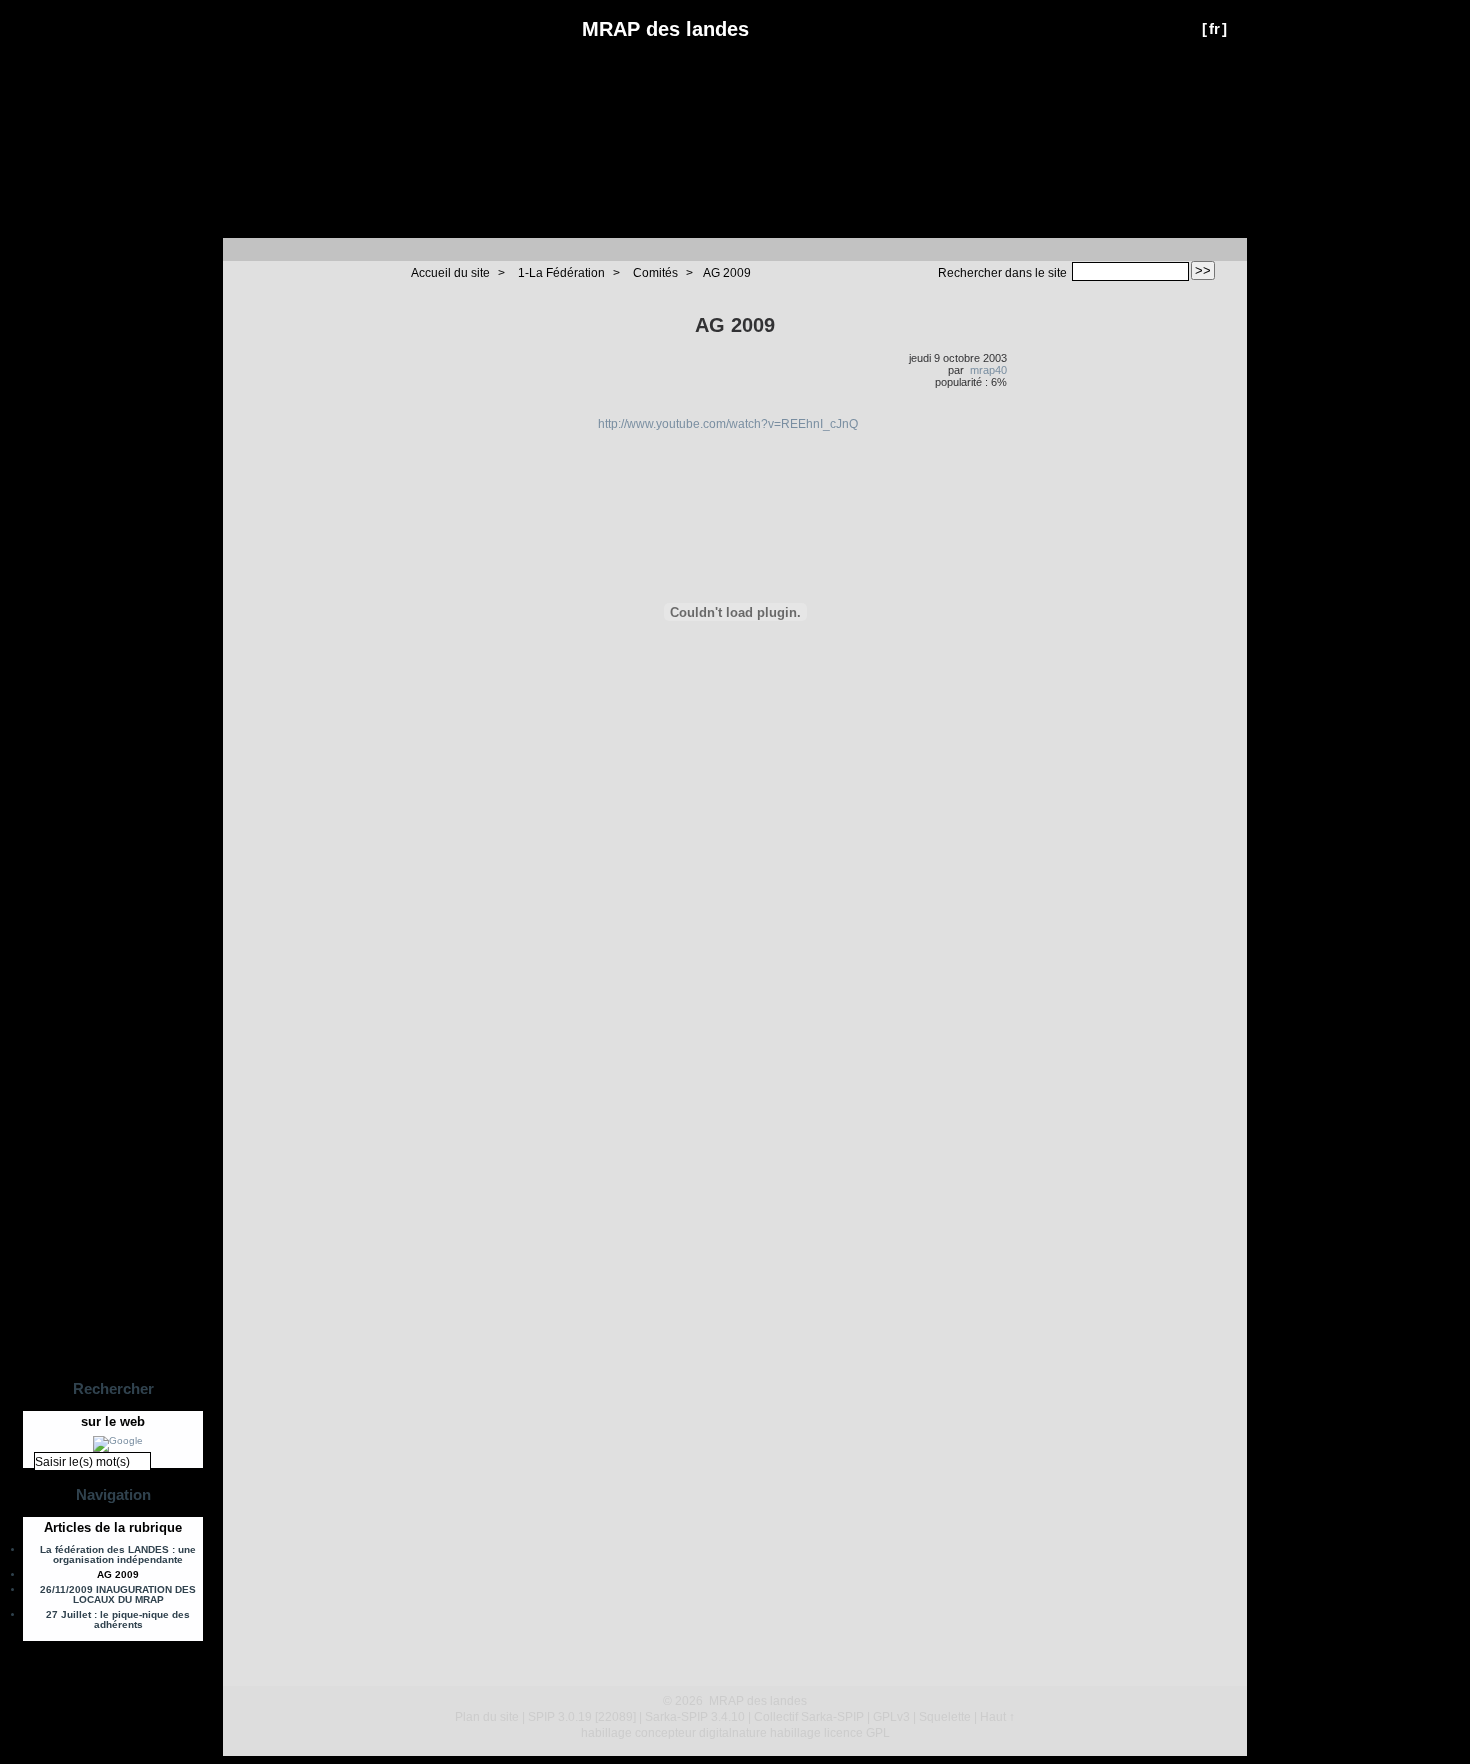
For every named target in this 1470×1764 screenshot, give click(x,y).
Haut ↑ (997, 1717)
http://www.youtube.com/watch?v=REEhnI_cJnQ (728, 424)
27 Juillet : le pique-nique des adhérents (118, 1620)
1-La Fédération (561, 273)
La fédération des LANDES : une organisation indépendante (118, 1555)
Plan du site (487, 1717)
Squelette (945, 1717)
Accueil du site (450, 273)
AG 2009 (727, 273)
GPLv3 (891, 1717)
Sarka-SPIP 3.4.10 (695, 1717)
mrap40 (988, 370)
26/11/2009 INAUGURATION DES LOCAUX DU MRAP (118, 1595)
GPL (878, 1733)
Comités (655, 273)
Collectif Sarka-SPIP (809, 1717)
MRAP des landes (665, 29)
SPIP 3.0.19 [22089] (582, 1717)
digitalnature (733, 1733)
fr (1214, 28)
